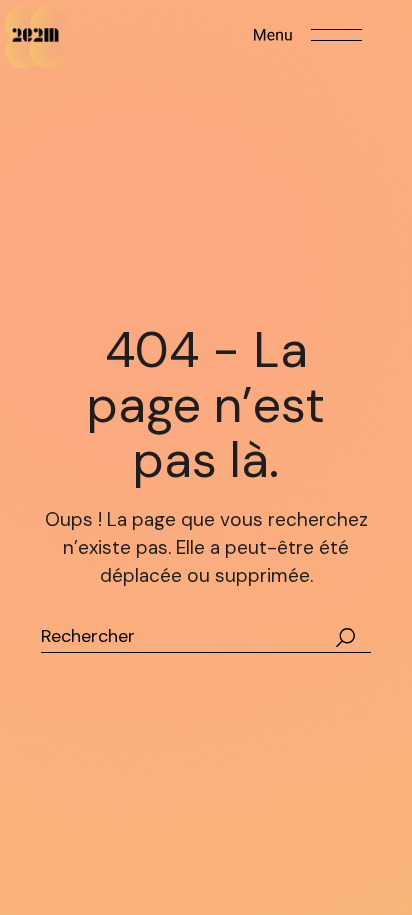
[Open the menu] (308, 35)
